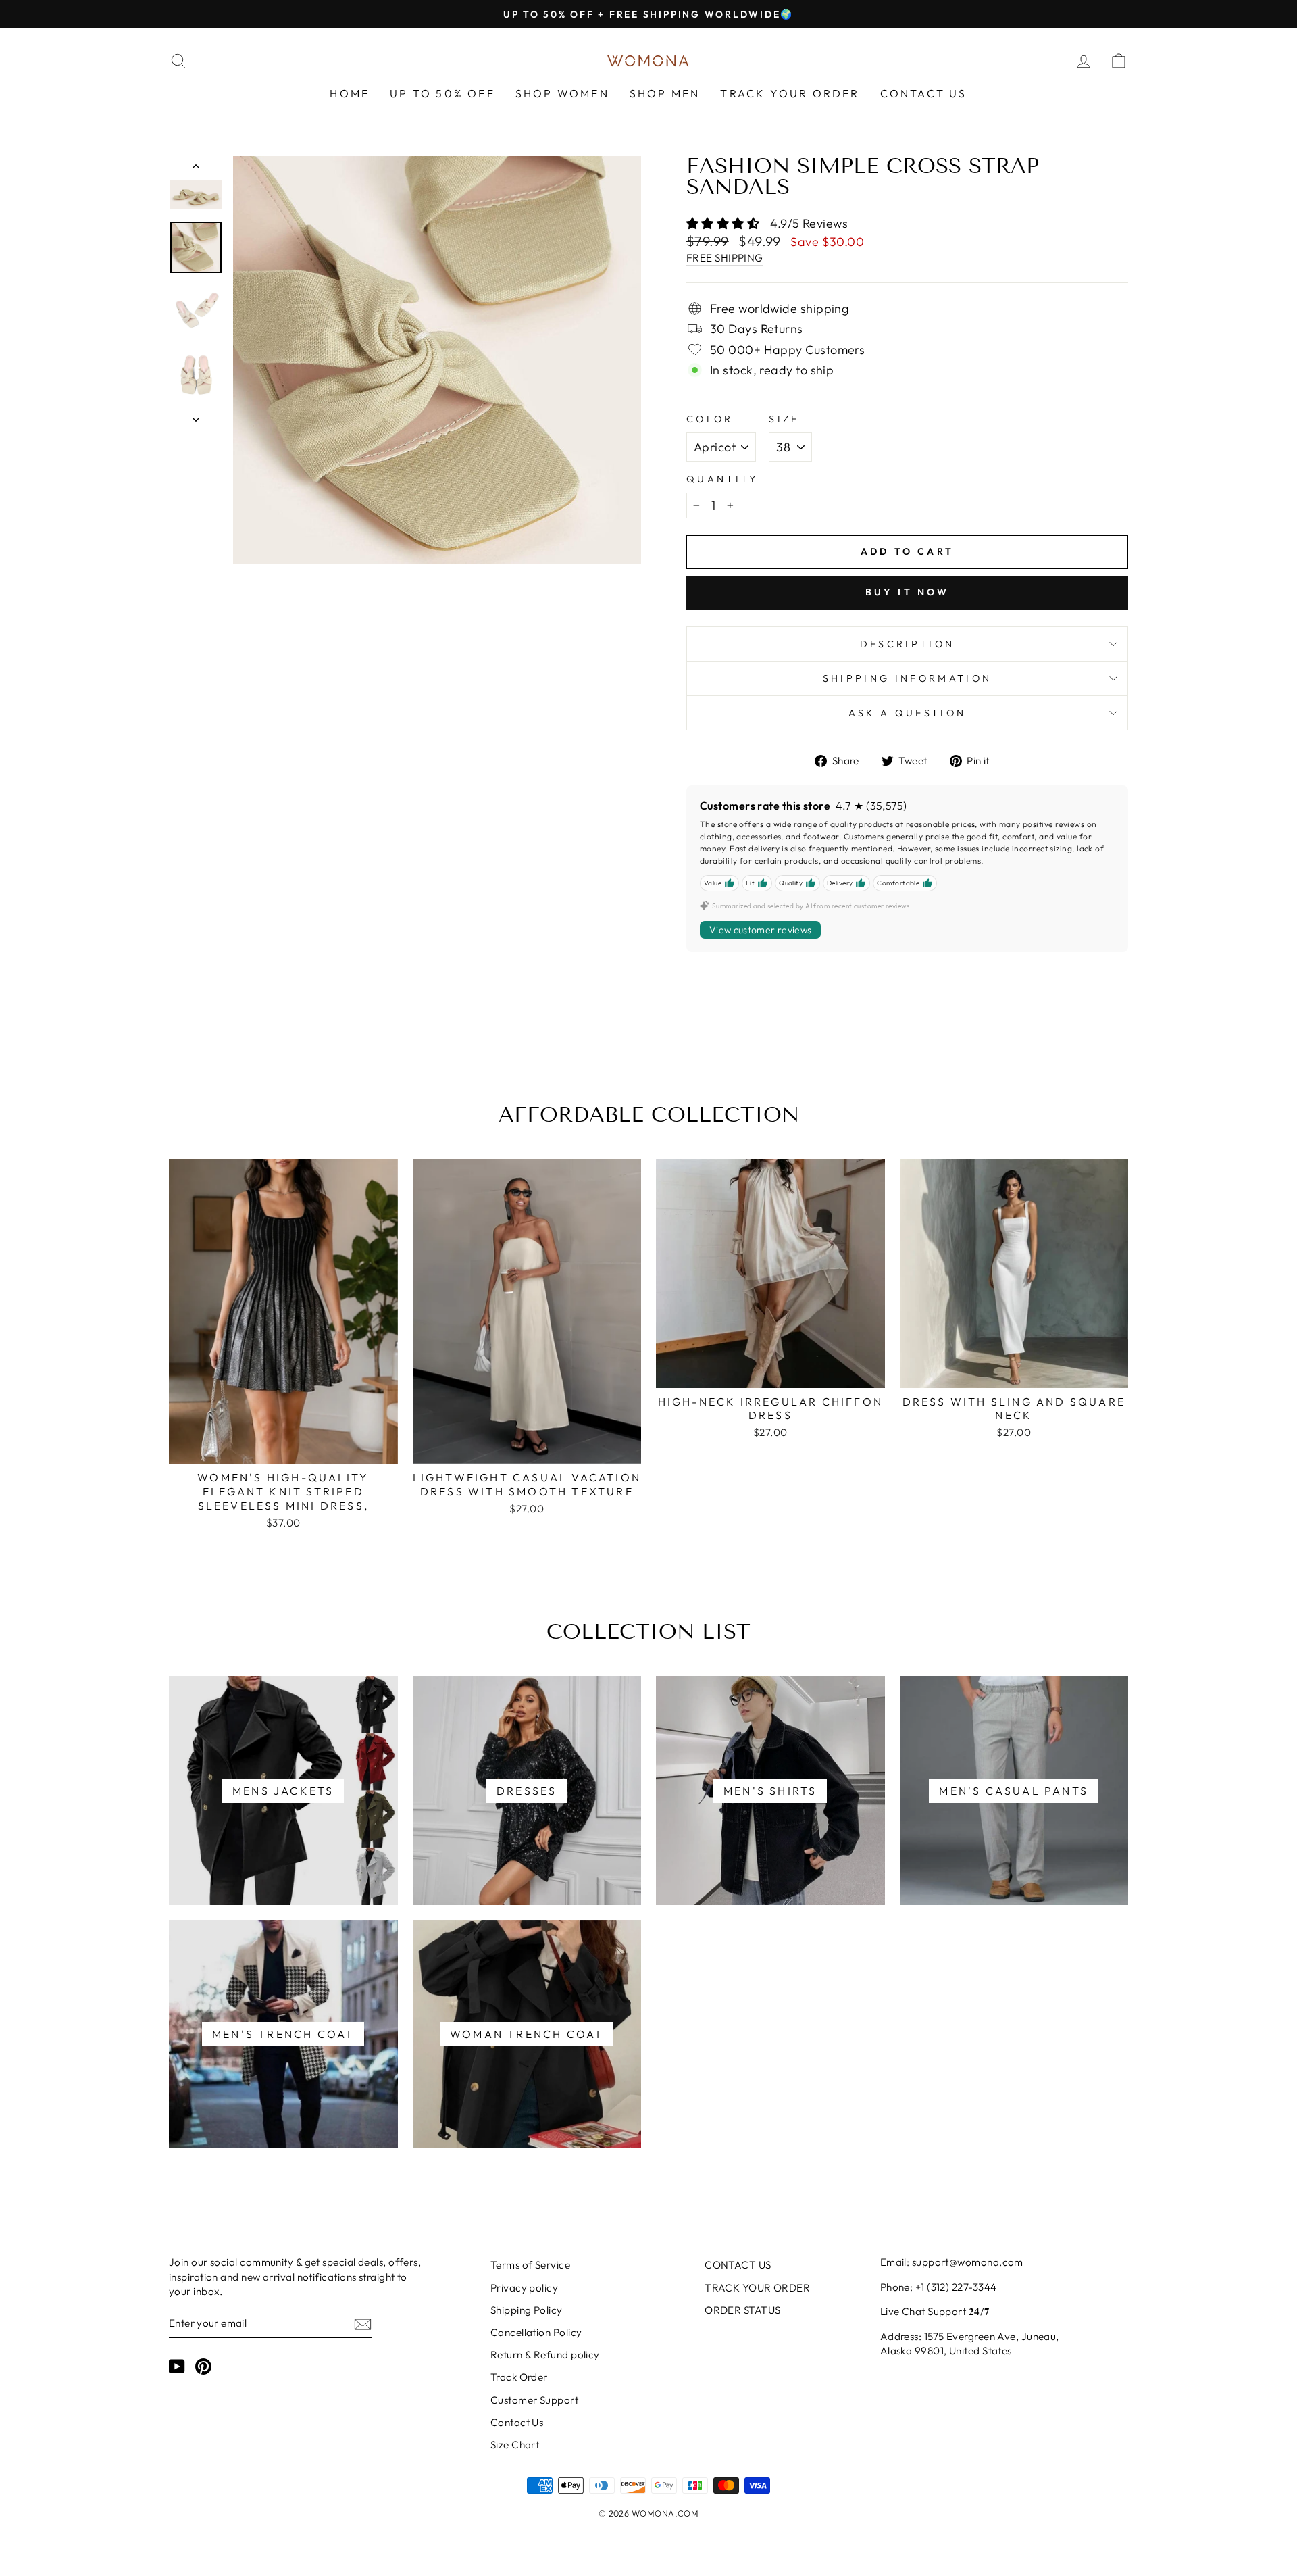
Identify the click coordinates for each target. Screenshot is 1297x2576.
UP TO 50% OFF (442, 93)
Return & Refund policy (545, 2355)
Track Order (519, 2377)
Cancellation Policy (536, 2332)
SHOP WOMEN (562, 93)
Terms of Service (530, 2265)
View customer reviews (760, 930)
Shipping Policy (527, 2310)
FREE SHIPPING (725, 258)
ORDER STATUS (742, 2310)
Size (784, 419)
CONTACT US (924, 93)
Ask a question (907, 713)
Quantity (722, 479)
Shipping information (907, 678)
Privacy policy (524, 2288)
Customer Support (534, 2400)
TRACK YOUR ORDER (790, 93)
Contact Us (517, 2422)
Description (908, 644)
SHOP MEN (665, 93)
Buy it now (908, 592)
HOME (350, 93)
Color (710, 419)
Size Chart (515, 2445)
